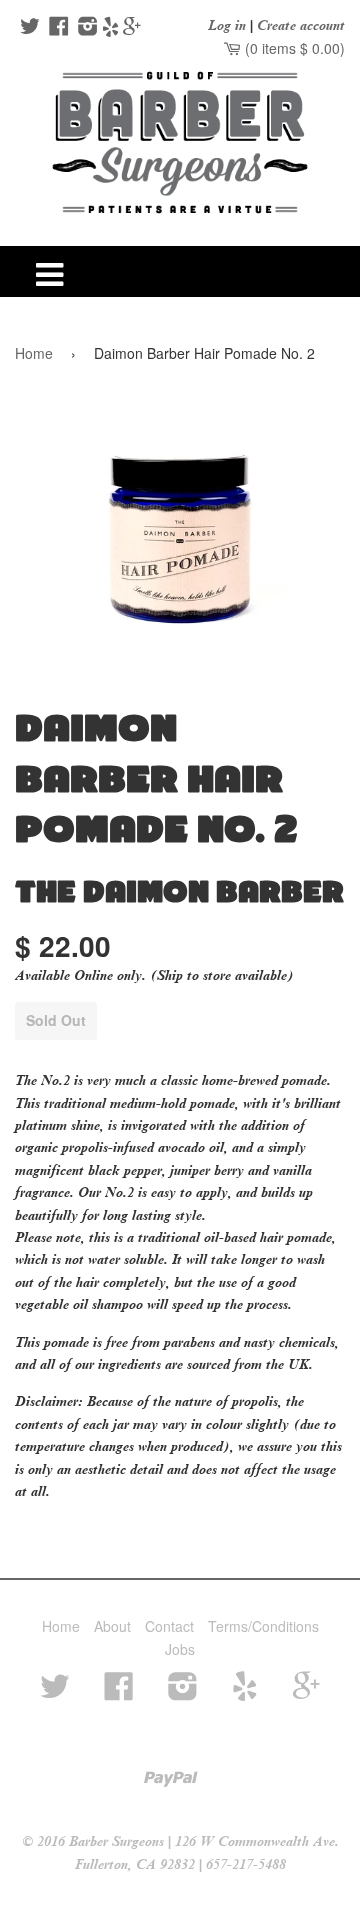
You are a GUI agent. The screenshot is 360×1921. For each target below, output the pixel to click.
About (112, 1626)
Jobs (180, 1649)
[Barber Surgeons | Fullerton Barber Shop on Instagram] (85, 28)
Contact (169, 1626)
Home (34, 353)
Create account (301, 25)
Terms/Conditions (263, 1626)
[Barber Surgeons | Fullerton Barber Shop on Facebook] (56, 28)
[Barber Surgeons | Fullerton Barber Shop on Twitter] (27, 28)
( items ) (293, 48)
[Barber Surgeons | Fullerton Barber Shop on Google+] (132, 28)
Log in (227, 25)
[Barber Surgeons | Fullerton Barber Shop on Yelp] (110, 28)
